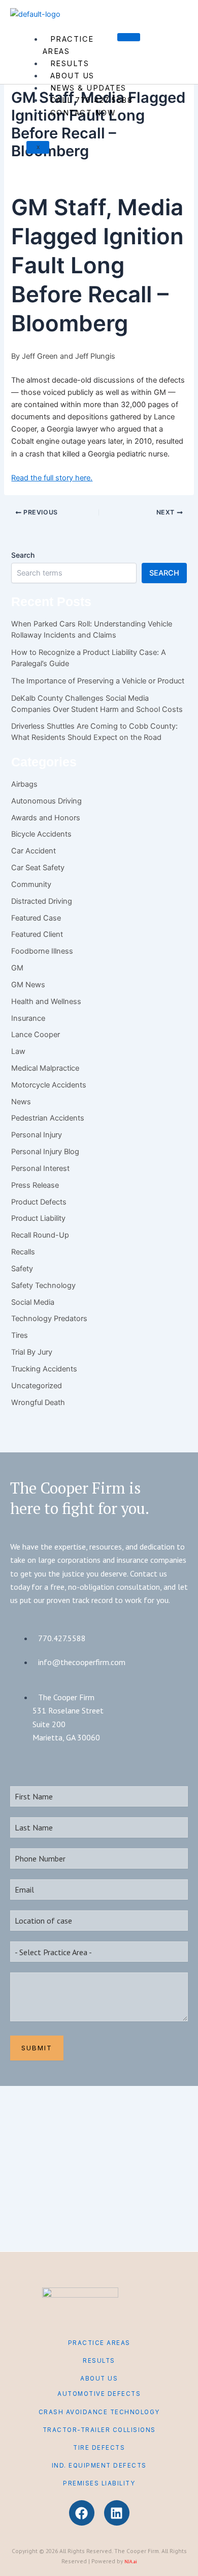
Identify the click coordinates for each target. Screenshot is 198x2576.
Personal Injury (37, 1135)
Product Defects (39, 1202)
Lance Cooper (36, 1035)
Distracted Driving (42, 901)
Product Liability (38, 1218)
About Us (72, 76)
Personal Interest (40, 1168)
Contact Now (83, 113)
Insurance (28, 1018)
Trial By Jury (32, 1352)
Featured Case (36, 918)
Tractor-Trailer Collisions (99, 2430)
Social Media (33, 1302)
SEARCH (164, 573)
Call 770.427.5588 (92, 100)
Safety (22, 1269)
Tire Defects (99, 2448)
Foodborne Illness (42, 951)
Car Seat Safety (38, 868)
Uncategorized (37, 1386)
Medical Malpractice (45, 1068)
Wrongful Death (38, 1403)
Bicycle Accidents (41, 834)
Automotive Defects (99, 2394)
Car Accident (34, 851)
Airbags (24, 784)
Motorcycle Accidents (49, 1085)
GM (17, 968)
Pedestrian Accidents (48, 1118)
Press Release (35, 1185)
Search (23, 555)
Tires (20, 1335)
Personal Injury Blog (45, 1152)
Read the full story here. (52, 478)
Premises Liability (99, 2483)
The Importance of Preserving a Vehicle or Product (98, 681)
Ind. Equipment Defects (99, 2466)
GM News (28, 985)
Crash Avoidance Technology (99, 2412)
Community (31, 884)
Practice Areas (68, 45)
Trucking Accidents (44, 1369)
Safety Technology (43, 1285)
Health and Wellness (46, 1001)
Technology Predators (49, 1319)
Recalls (23, 1252)
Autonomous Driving (46, 801)
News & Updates (88, 88)
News (21, 1102)
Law (18, 1051)
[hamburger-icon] (129, 37)
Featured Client (37, 934)
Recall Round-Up (40, 1235)
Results (70, 64)
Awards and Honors (46, 818)
